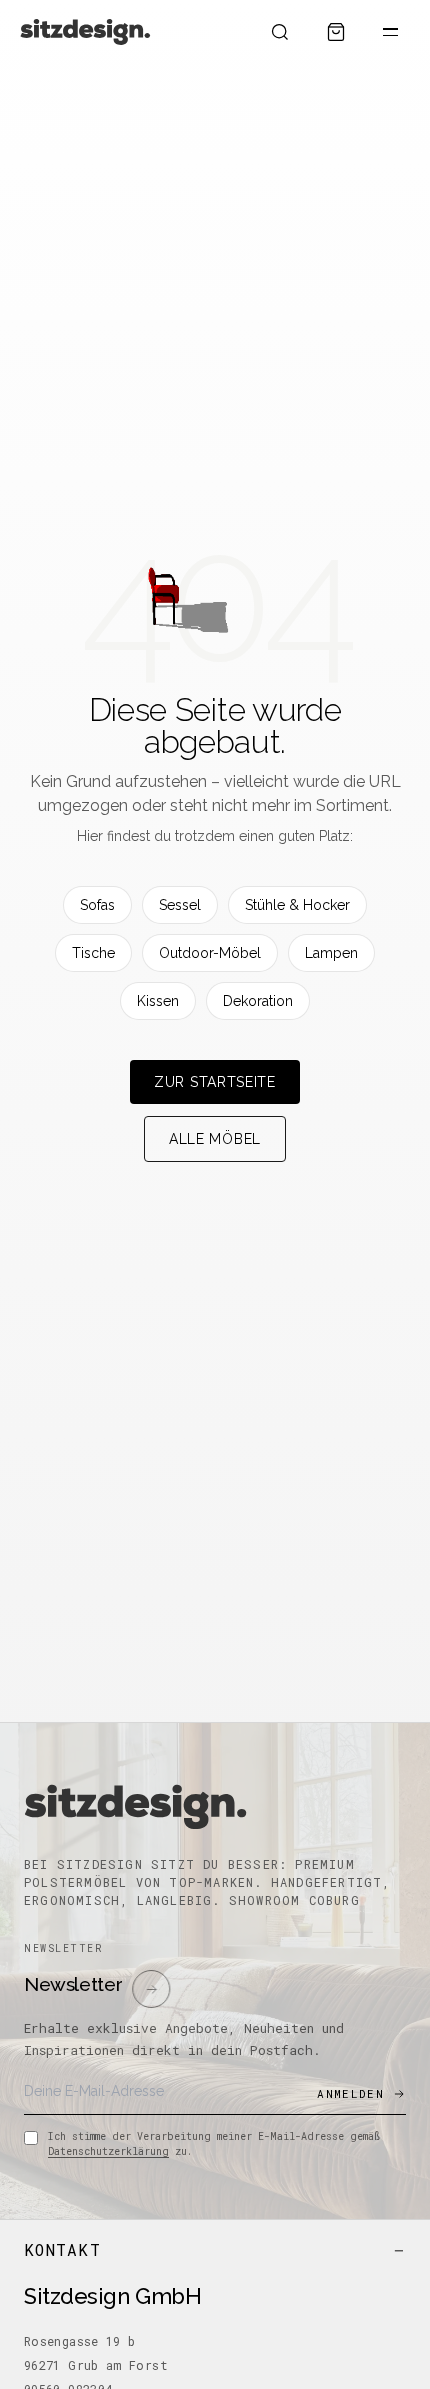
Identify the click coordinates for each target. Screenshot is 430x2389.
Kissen (158, 1001)
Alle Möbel (215, 1139)
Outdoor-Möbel (210, 953)
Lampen (331, 953)
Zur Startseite (215, 1082)
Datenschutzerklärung (108, 2151)
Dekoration (258, 1001)
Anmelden (350, 2093)
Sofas (97, 905)
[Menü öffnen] (390, 32)
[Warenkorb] (336, 32)
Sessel (180, 905)
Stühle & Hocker (297, 905)
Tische (93, 953)
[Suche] (280, 32)
